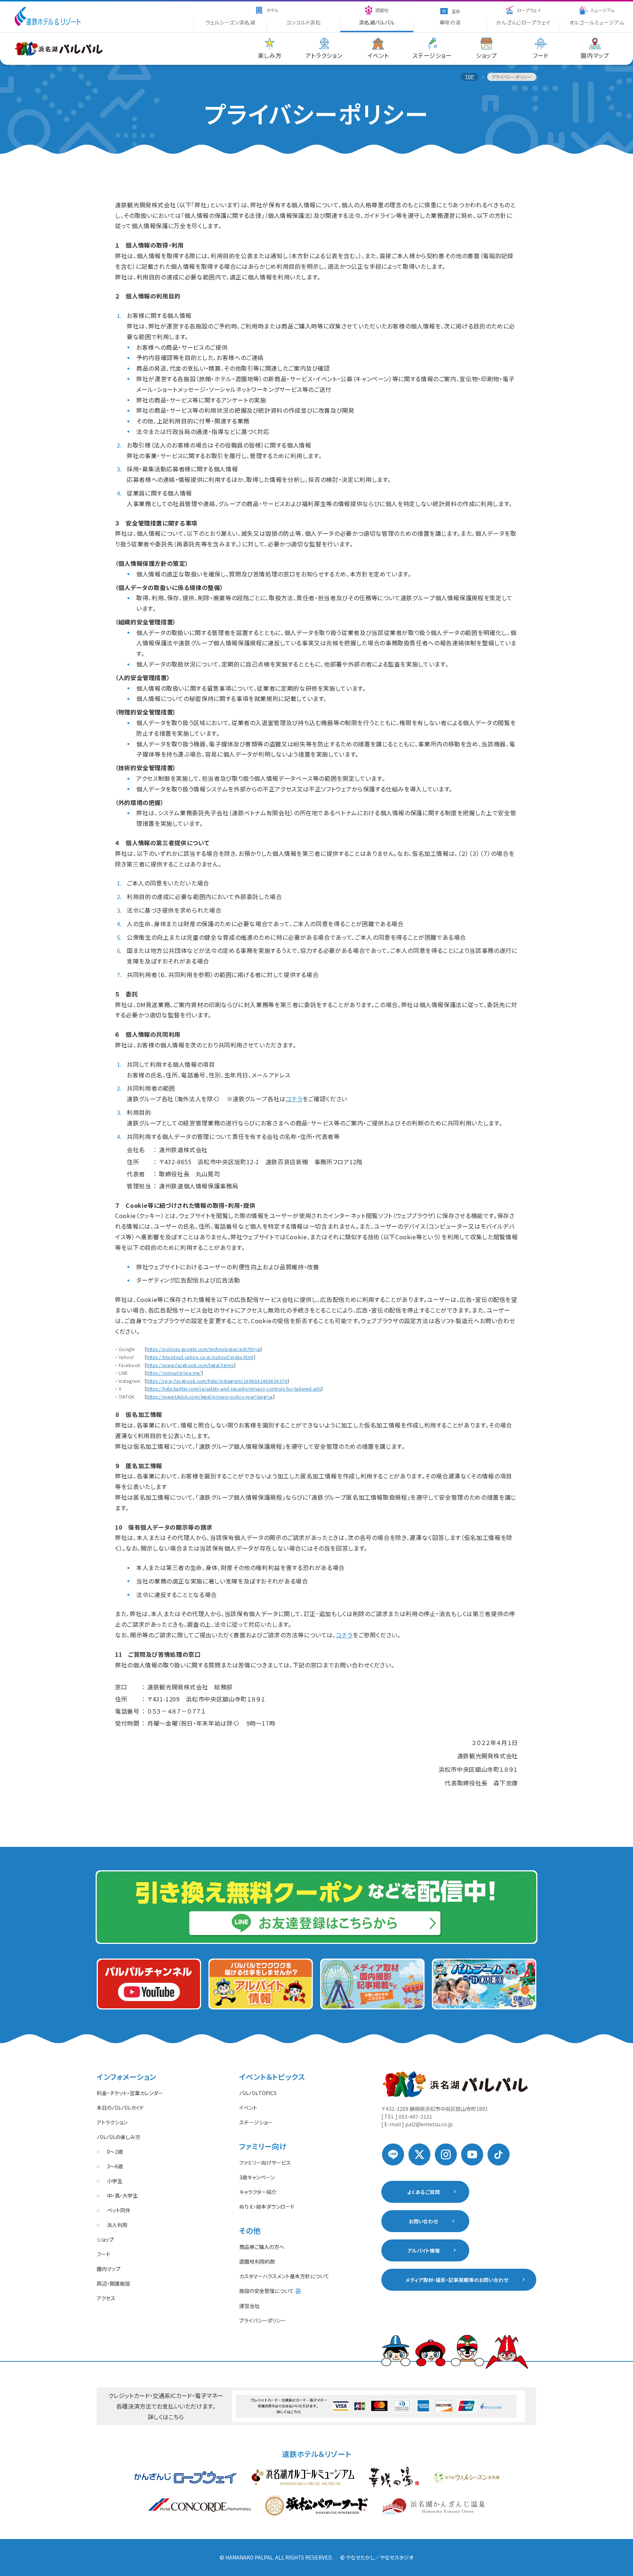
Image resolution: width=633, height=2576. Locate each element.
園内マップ (109, 2269)
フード (103, 2254)
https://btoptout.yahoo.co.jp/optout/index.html (200, 1357)
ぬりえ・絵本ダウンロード (267, 2206)
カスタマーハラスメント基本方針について (284, 2276)
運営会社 (249, 2306)
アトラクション (112, 2122)
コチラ (294, 1099)
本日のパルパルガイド (120, 2108)
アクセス (106, 2298)
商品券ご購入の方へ (262, 2247)
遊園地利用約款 (257, 2261)
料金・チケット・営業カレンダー (130, 2093)
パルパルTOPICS (258, 2093)
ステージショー (256, 2122)
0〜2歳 (115, 2152)
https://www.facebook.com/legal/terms (190, 1365)
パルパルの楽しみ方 (119, 2137)
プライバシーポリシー (263, 2320)
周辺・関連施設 (113, 2283)
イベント (248, 2108)
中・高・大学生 (122, 2195)
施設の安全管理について (266, 2291)
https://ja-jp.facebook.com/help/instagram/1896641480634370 (217, 1381)
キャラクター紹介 (258, 2192)
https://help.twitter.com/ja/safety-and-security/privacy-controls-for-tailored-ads (234, 1389)
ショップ (105, 2239)
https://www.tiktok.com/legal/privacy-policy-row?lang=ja (210, 1397)
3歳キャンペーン (257, 2177)
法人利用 (117, 2225)
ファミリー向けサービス (265, 2163)
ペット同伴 (119, 2210)
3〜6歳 (115, 2166)
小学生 (115, 2181)
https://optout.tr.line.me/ (174, 1373)
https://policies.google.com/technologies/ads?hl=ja (203, 1349)
